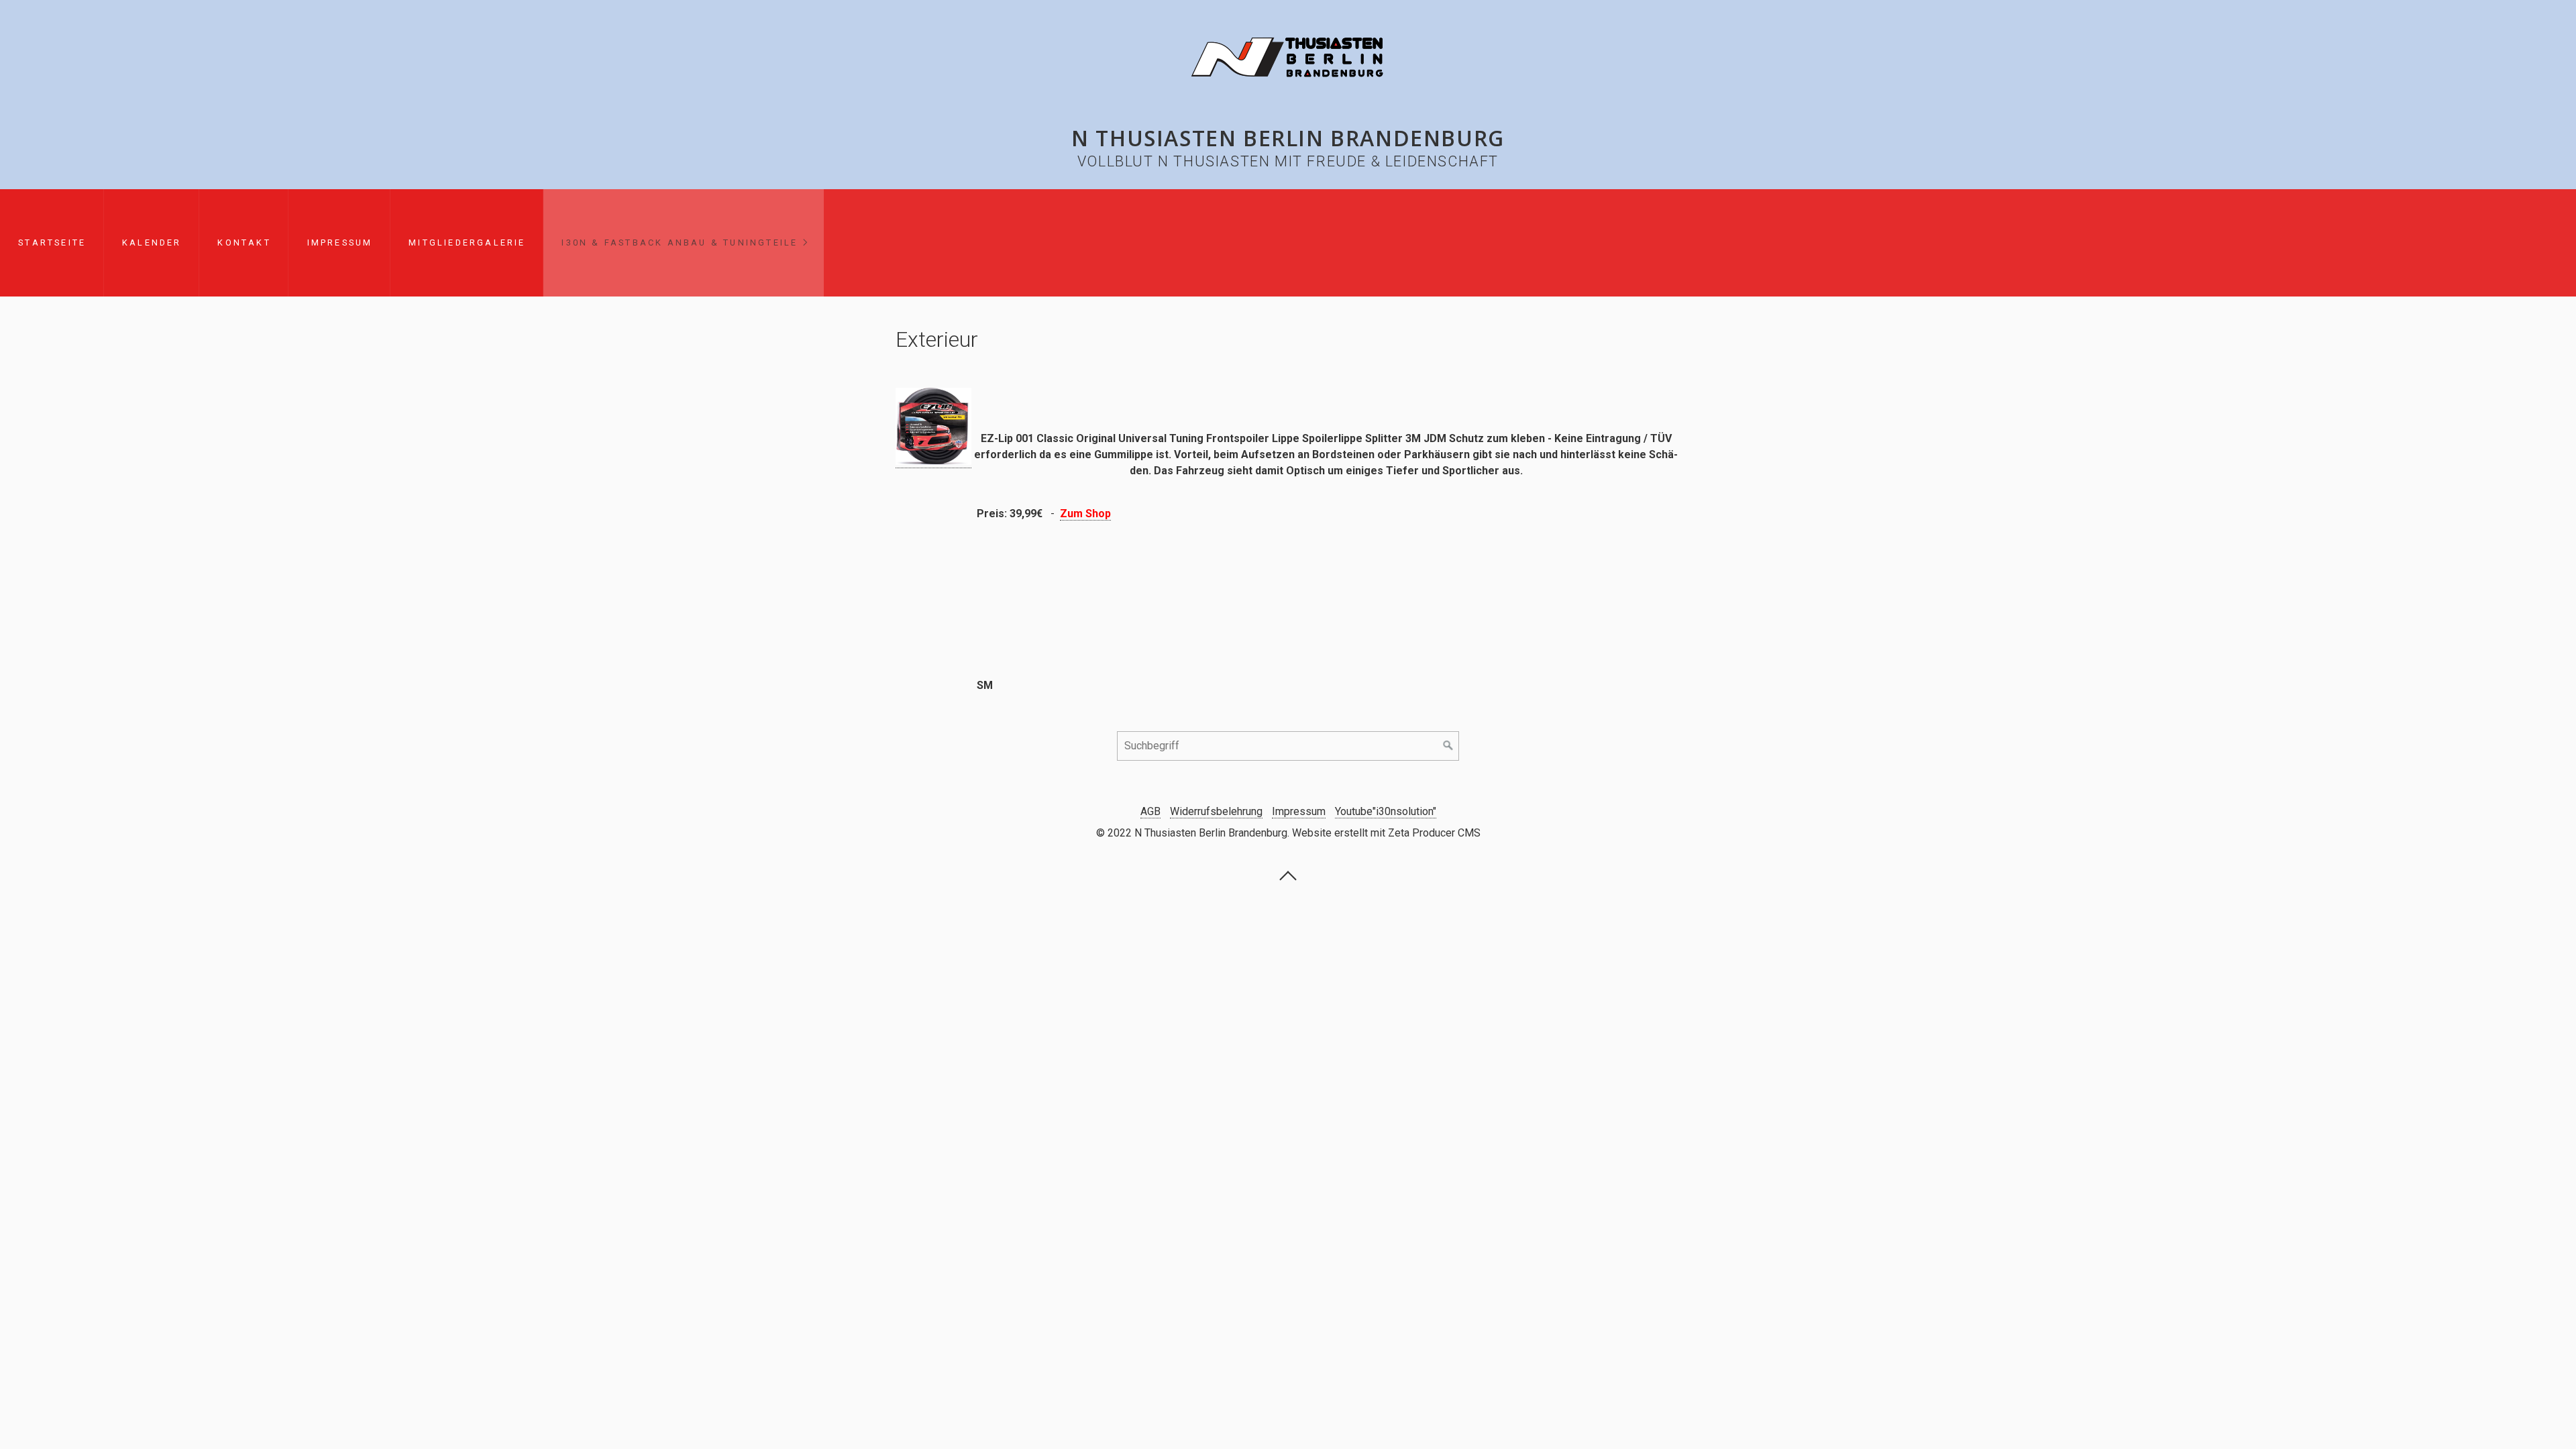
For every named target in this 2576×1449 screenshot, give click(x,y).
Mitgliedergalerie (467, 243)
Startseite (52, 243)
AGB (1150, 811)
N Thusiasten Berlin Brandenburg (1288, 138)
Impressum (340, 243)
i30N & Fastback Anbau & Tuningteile (680, 243)
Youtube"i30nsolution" (1386, 811)
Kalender (152, 243)
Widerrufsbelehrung (1216, 811)
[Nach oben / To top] (1288, 879)
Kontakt (244, 243)
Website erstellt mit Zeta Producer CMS (1386, 833)
